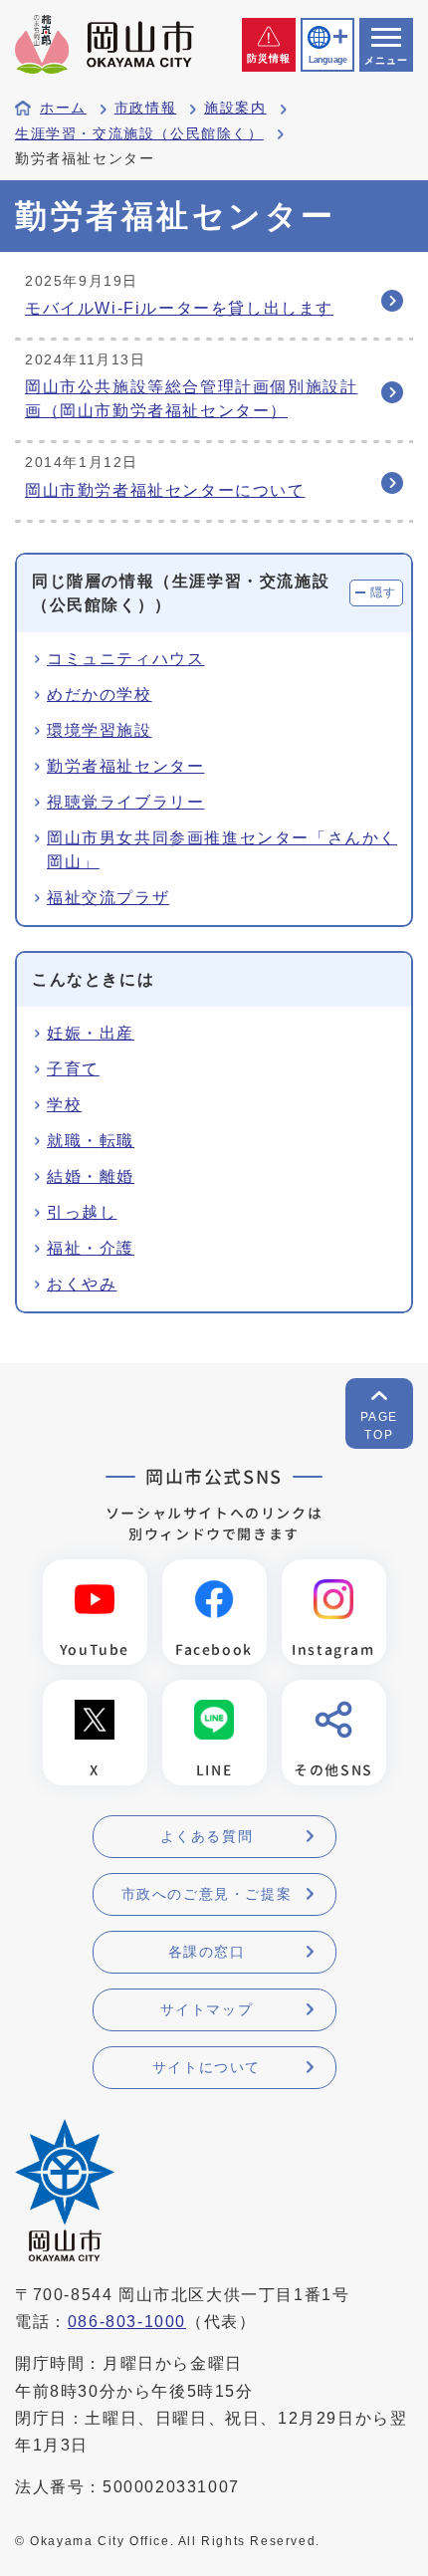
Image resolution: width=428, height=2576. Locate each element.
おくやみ (82, 1284)
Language (327, 60)
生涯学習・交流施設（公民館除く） (139, 134)
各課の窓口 (207, 1952)
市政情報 (145, 108)
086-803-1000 (127, 2322)
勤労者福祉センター (125, 766)
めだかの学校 (100, 695)
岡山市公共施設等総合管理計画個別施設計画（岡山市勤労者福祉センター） (191, 399)
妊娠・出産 (91, 1033)
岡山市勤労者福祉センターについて (165, 490)
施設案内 (235, 108)
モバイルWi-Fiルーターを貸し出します (179, 308)
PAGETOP (379, 1426)
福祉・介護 (91, 1248)
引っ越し (82, 1212)
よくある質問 (207, 1836)
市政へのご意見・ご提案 (207, 1894)
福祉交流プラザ (108, 898)
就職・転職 (91, 1141)
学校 (64, 1105)
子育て (73, 1069)
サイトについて (207, 2067)
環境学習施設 (100, 730)
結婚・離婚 (91, 1176)
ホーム (63, 108)
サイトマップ (207, 2009)
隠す (384, 592)
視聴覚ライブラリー (125, 802)
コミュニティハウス (125, 659)
